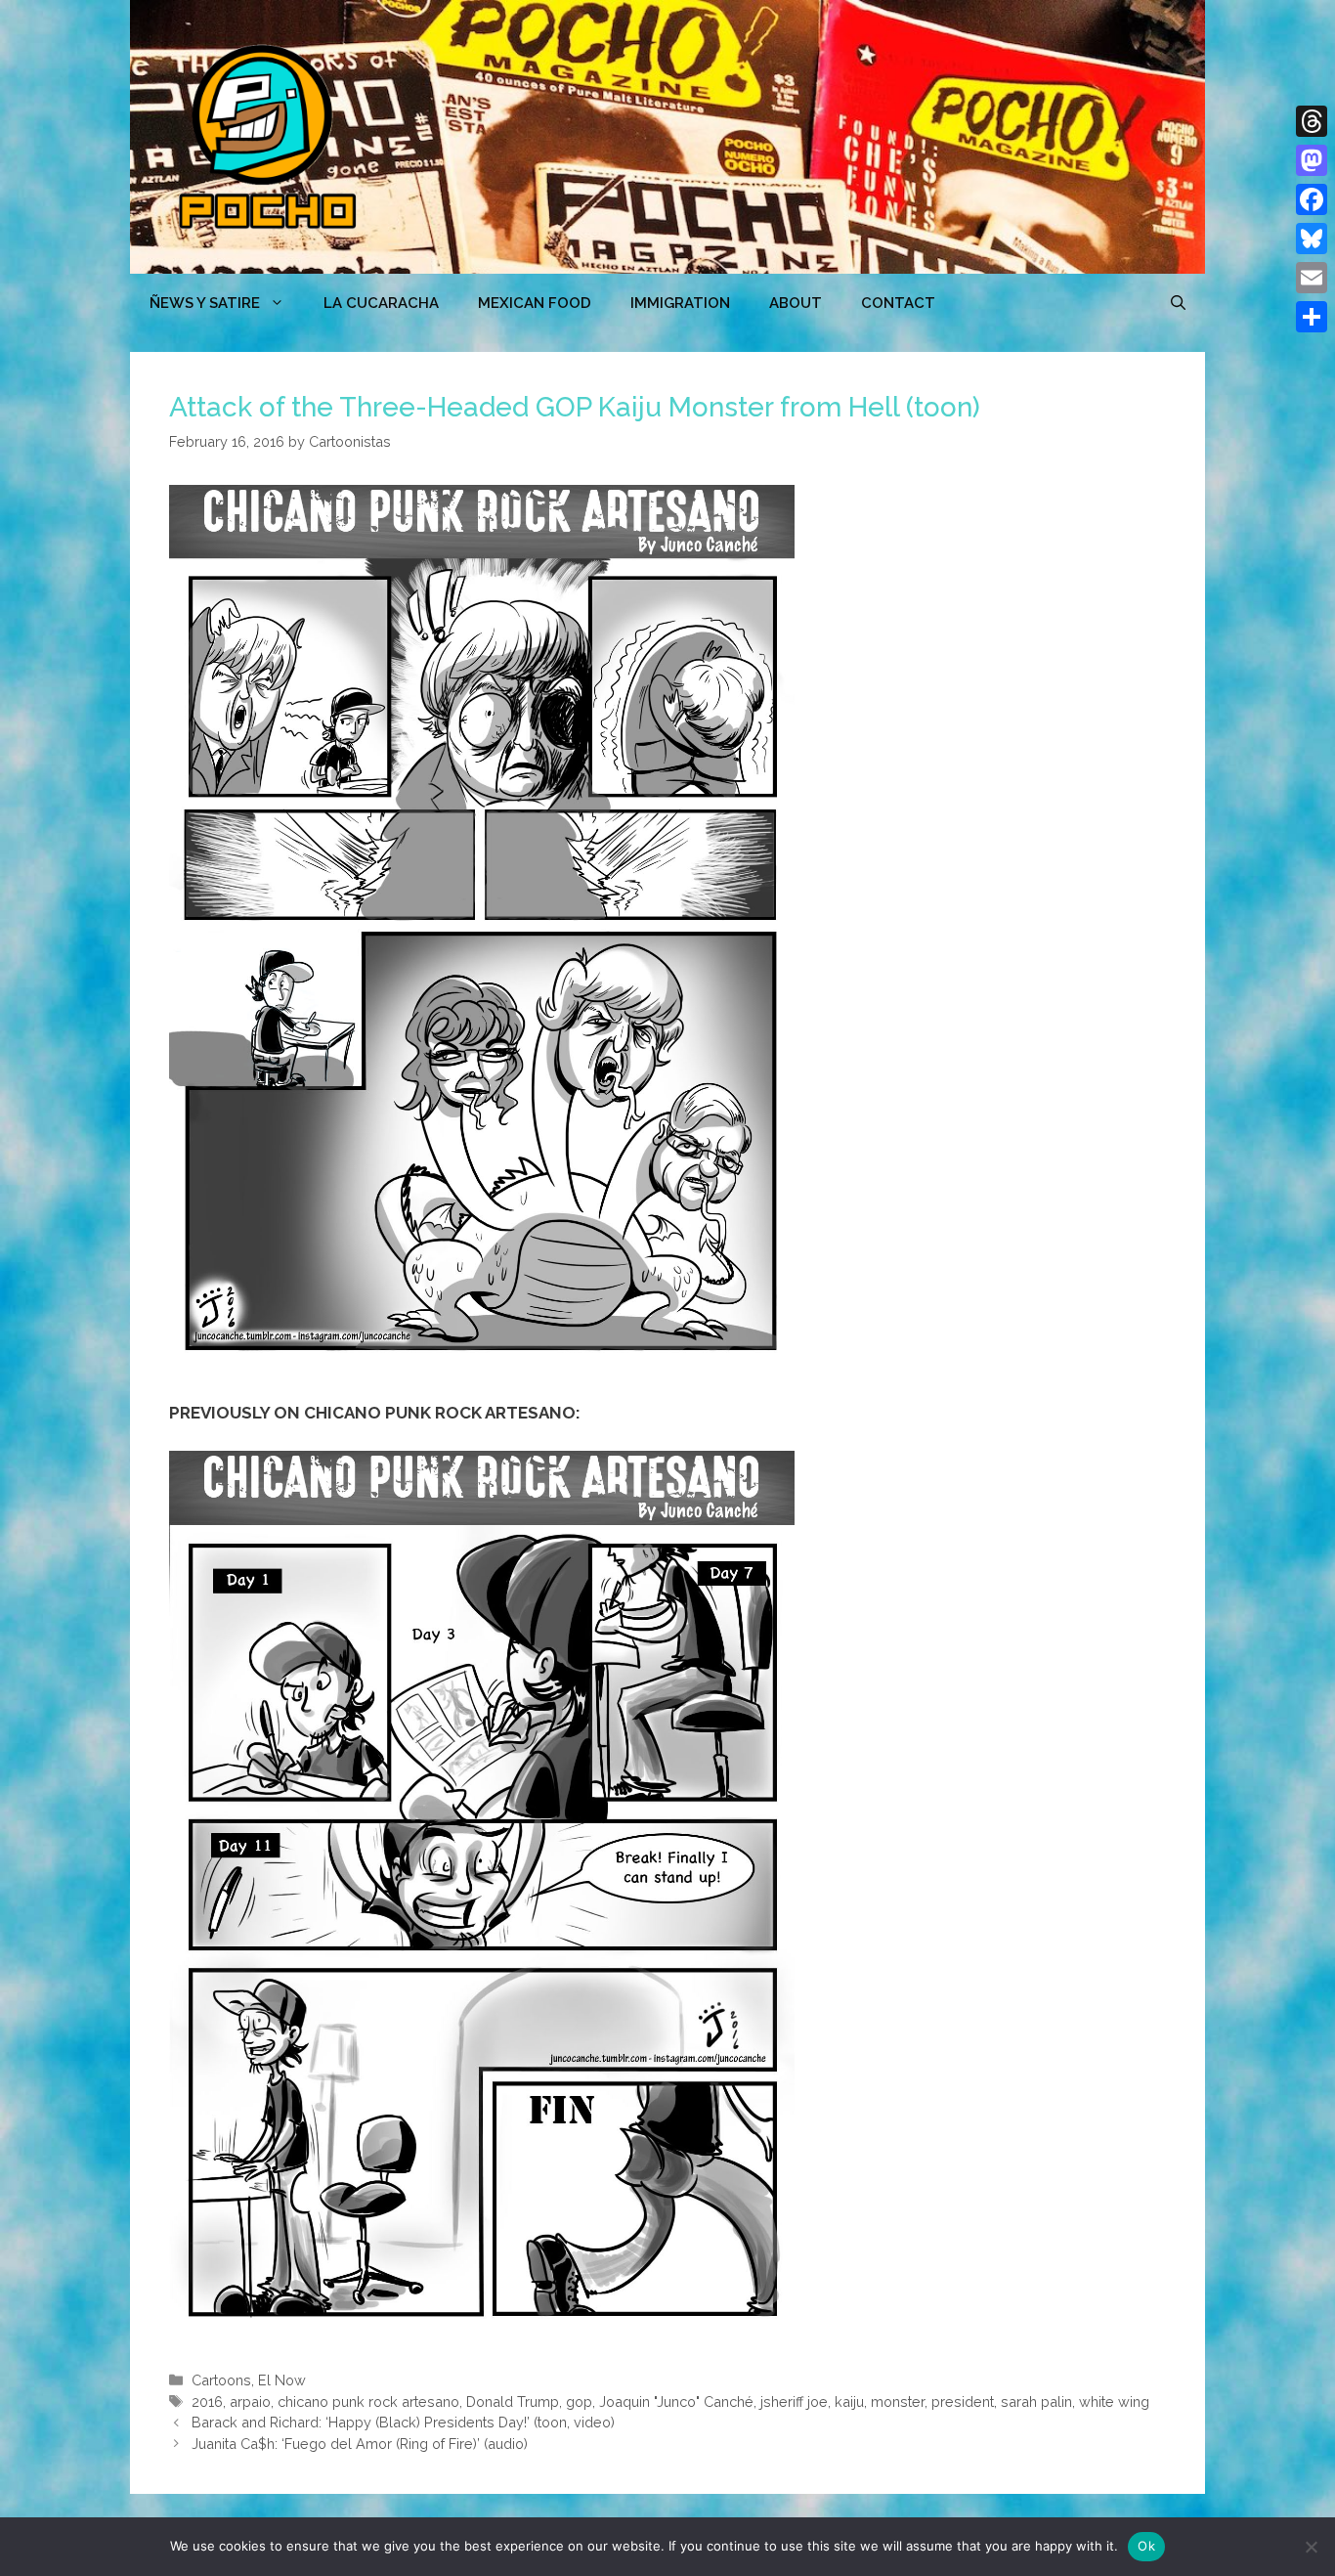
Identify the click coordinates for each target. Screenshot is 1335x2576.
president (963, 2401)
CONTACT (898, 303)
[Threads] (1312, 121)
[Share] (1312, 317)
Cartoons (221, 2380)
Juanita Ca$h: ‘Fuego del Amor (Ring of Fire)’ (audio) (360, 2444)
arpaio (250, 2401)
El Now (282, 2380)
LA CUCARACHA (381, 303)
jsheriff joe (794, 2401)
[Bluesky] (1312, 239)
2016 (207, 2401)
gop (579, 2401)
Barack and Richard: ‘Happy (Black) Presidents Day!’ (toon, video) (403, 2422)
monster (898, 2401)
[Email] (1312, 278)
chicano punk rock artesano (368, 2401)
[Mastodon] (1312, 160)
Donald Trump (513, 2401)
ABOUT (796, 303)
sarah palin (1036, 2401)
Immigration (680, 303)
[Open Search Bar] (1178, 303)
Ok (1146, 2546)
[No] (1311, 2547)
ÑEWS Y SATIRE (205, 303)
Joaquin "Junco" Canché (676, 2401)
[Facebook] (1312, 199)
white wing (1114, 2401)
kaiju (849, 2401)
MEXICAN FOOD (535, 303)
